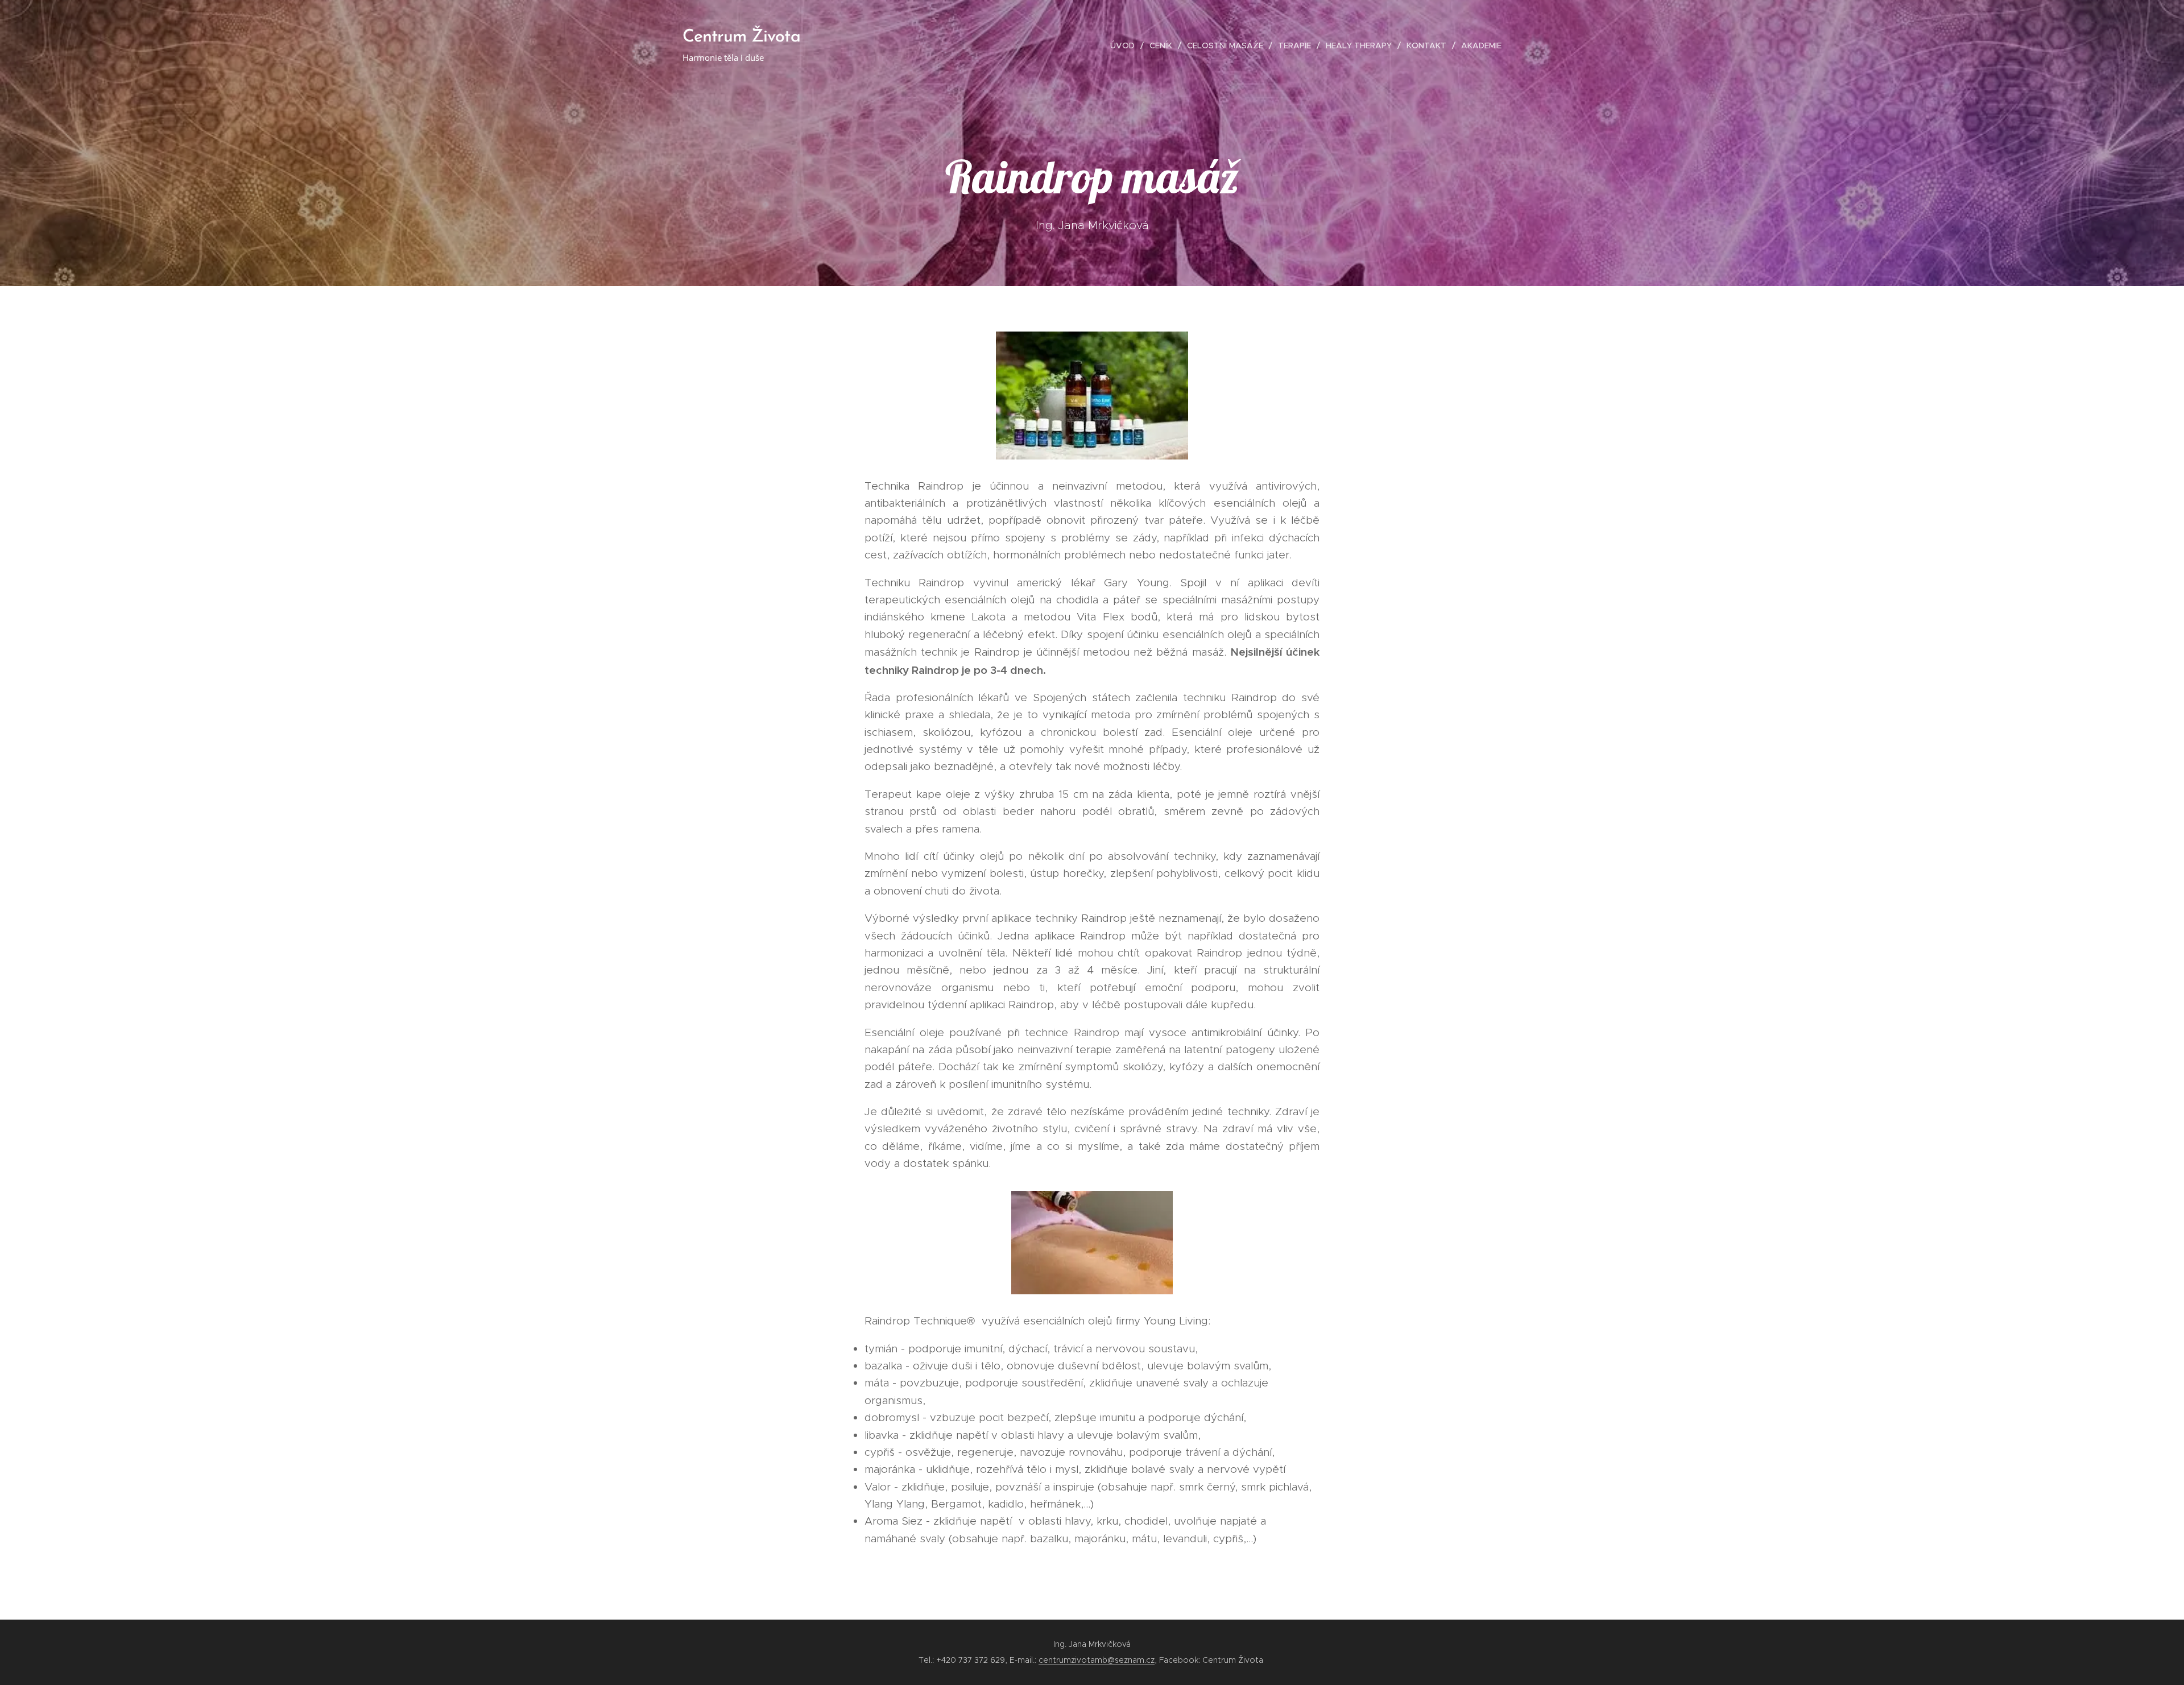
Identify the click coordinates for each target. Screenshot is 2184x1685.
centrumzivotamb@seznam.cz (1097, 1660)
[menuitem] (1126, 45)
